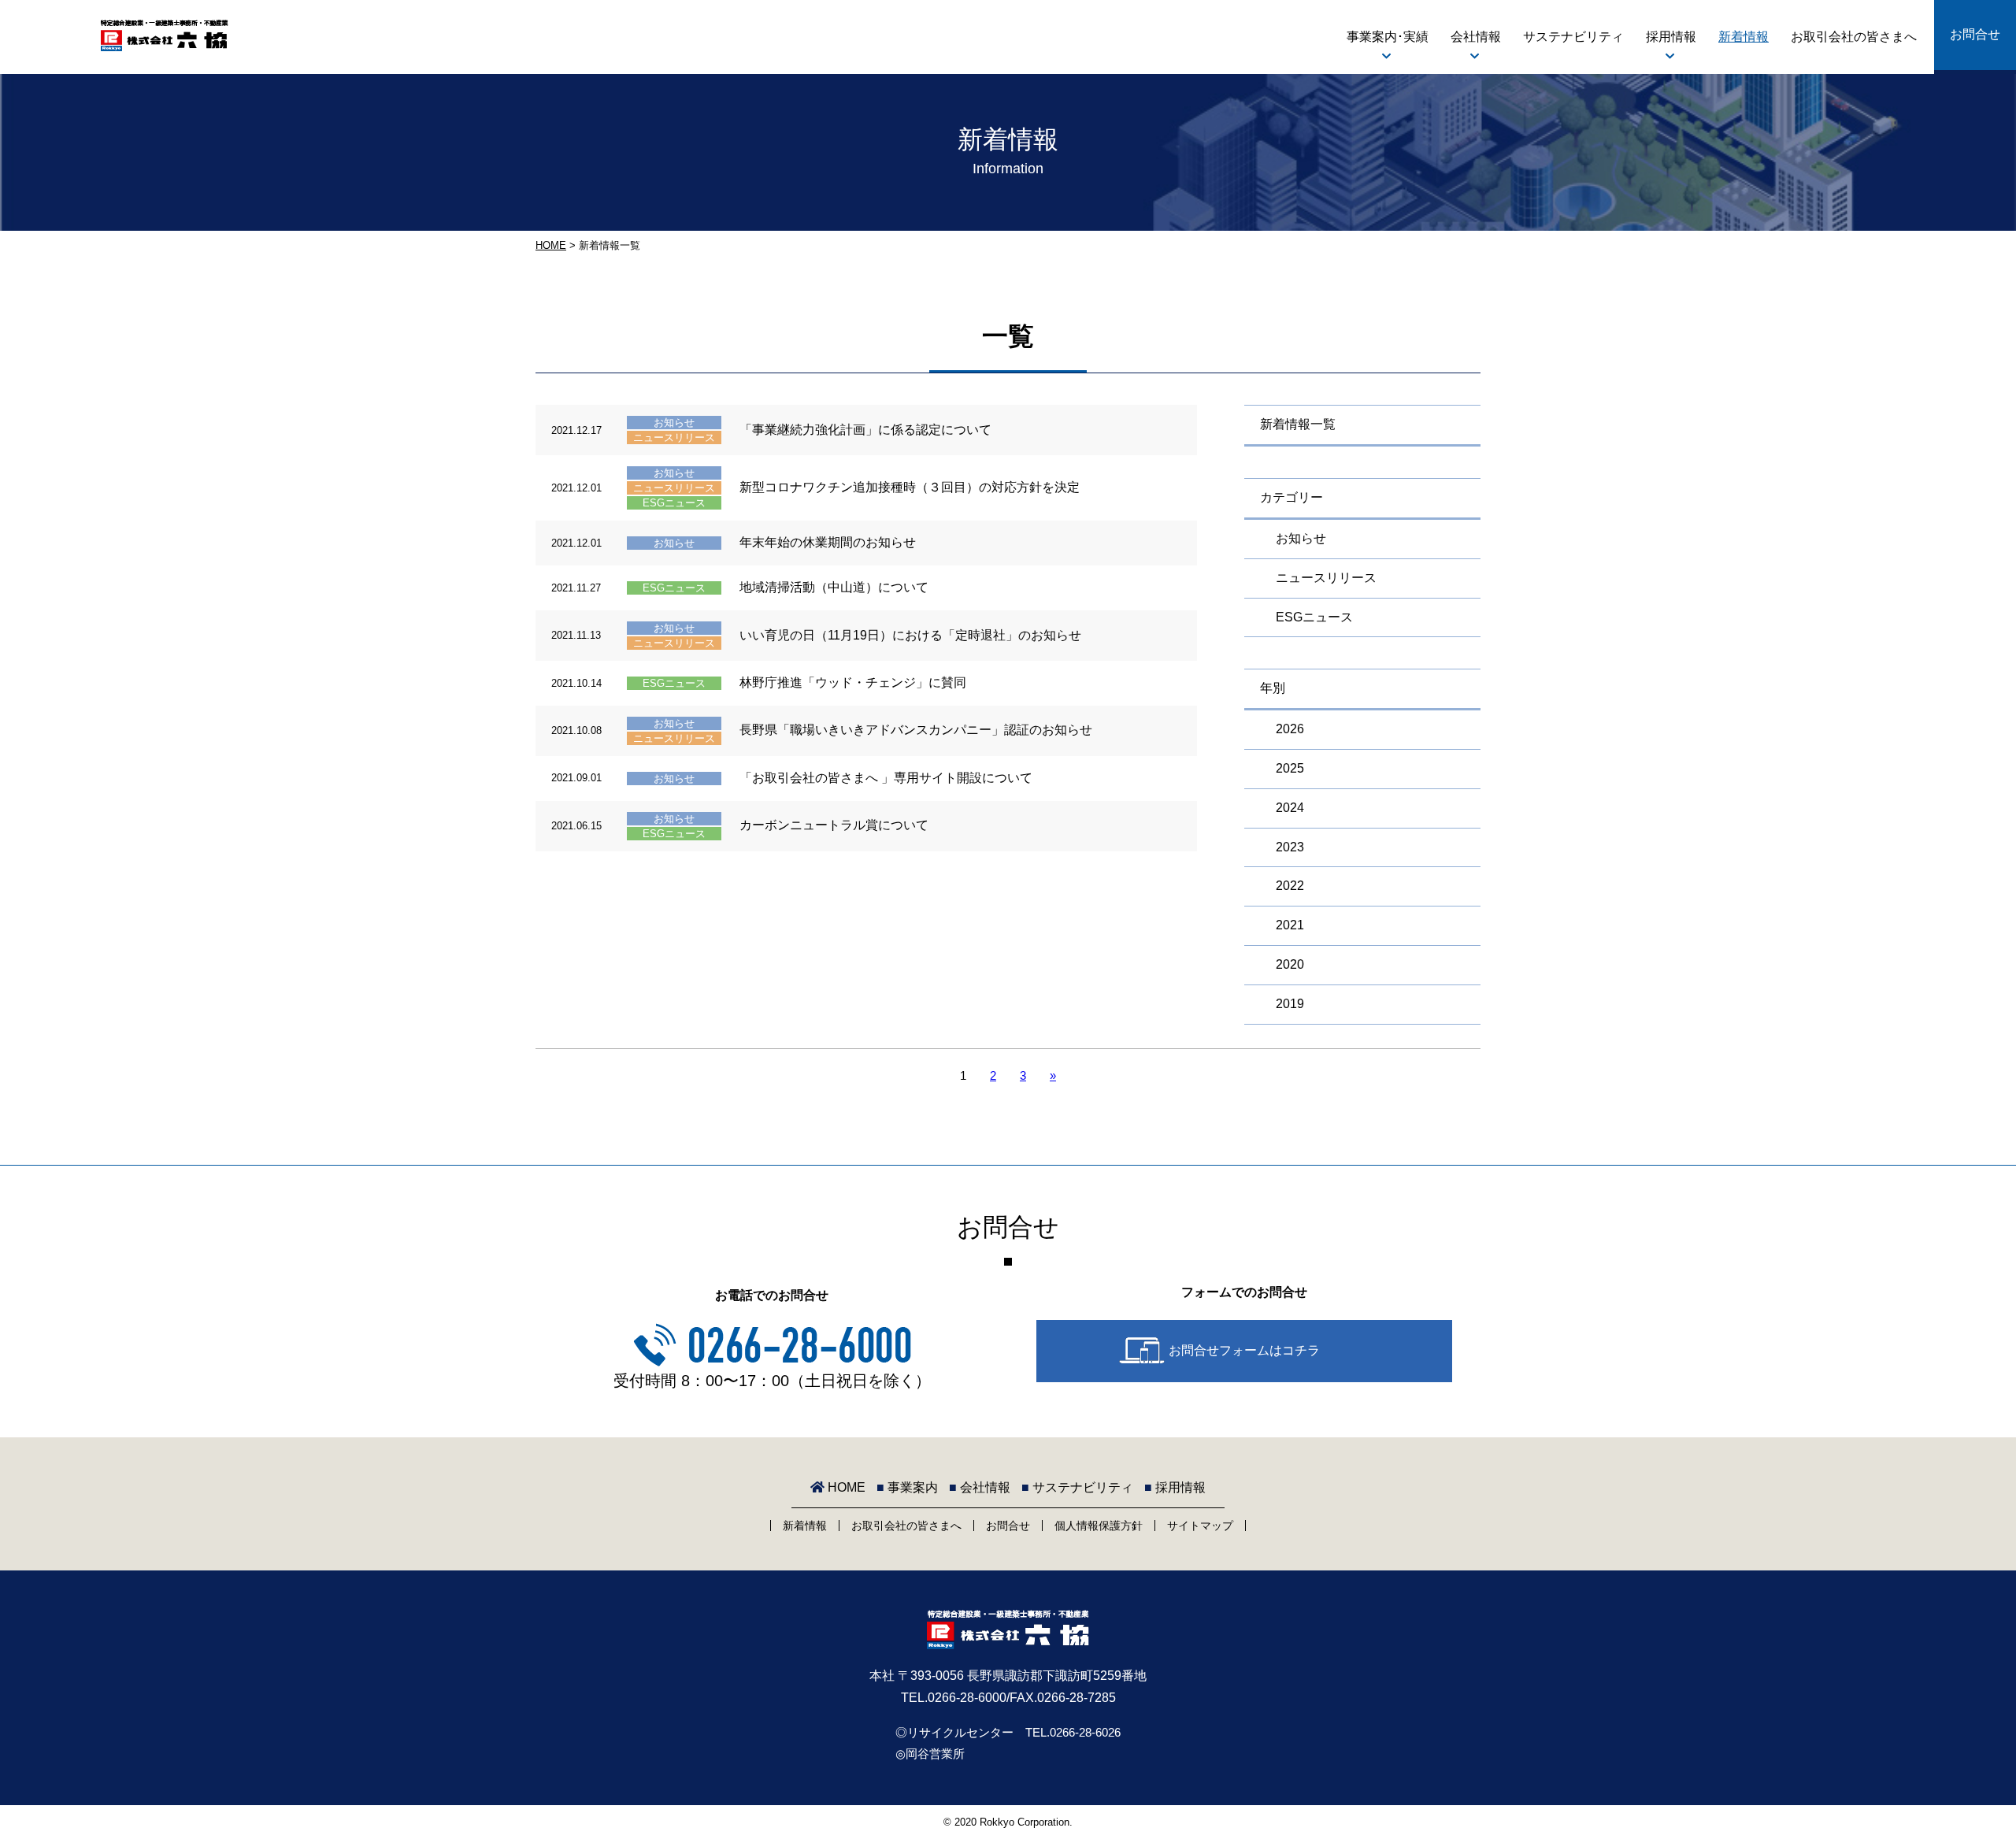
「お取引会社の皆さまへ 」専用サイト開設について (886, 778)
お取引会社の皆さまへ (1854, 37)
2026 (1290, 729)
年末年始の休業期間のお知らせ (828, 542)
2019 (1290, 1004)
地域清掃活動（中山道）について (834, 587)
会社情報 (1476, 37)
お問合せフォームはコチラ (1244, 1350)
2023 (1290, 847)
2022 (1290, 886)
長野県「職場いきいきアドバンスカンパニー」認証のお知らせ (916, 730)
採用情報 (1671, 37)
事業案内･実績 (1388, 37)
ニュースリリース (674, 438)
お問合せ (1975, 34)
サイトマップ (1200, 1526)
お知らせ (674, 423)
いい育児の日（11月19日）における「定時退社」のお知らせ (910, 635)
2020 (1290, 964)
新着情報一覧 (1298, 424)
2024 (1290, 808)
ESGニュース (674, 503)
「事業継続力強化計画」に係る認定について (865, 430)
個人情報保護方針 (1099, 1526)
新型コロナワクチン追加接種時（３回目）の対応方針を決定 (910, 487)
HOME (551, 245)
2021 (1290, 925)
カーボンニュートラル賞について (834, 825)
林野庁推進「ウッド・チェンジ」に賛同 (853, 682)
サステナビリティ (1573, 37)
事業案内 (907, 1487)
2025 (1290, 768)
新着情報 (1744, 37)
